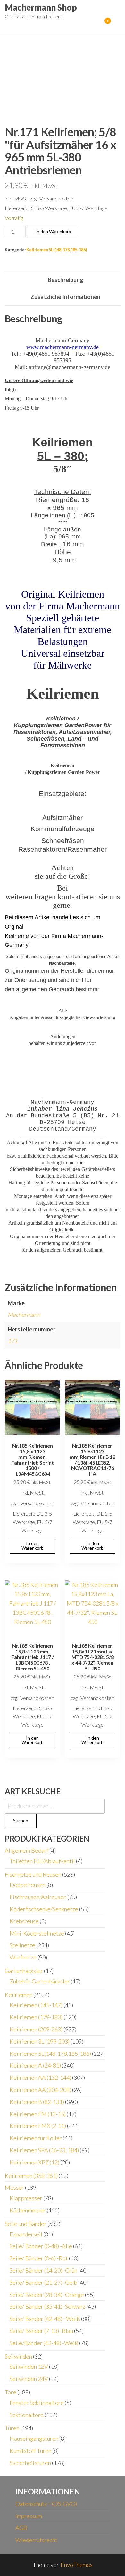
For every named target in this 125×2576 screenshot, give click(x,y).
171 (13, 1341)
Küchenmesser (28, 2210)
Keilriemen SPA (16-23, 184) (44, 2150)
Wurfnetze (23, 1957)
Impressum (29, 2516)
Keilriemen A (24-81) (35, 2065)
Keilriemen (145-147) (36, 2005)
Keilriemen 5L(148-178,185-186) (57, 250)
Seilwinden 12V (29, 2367)
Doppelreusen (28, 1885)
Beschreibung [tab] (66, 280)
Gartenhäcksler (24, 1971)
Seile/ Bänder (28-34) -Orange (47, 2295)
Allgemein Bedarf (27, 1850)
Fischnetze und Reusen (33, 1874)
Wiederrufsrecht (36, 2540)
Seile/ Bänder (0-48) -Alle (41, 2246)
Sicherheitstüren (30, 2463)
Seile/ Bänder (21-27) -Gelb (43, 2282)
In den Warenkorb (53, 231)
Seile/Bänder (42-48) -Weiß (44, 2343)
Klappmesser (26, 2198)
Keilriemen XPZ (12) (34, 2162)
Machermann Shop (41, 7)
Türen (12, 2428)
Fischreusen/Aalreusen (38, 1897)
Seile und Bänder (26, 2224)
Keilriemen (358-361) (31, 2176)
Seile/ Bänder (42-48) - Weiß (45, 2319)
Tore (11, 2392)
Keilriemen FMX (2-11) (38, 2126)
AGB (21, 2528)
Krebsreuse (24, 1921)
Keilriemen (19, 1995)
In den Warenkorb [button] (33, 1546)
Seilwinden (18, 2356)
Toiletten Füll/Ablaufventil (42, 1861)
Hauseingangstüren (34, 2439)
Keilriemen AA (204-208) (40, 2090)
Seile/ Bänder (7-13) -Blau (41, 2331)
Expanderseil (26, 2234)
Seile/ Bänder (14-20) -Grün (43, 2270)
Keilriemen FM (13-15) (38, 2114)
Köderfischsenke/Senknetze (44, 1909)
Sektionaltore (27, 2415)
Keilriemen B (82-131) (37, 2102)
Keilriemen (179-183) (36, 2017)
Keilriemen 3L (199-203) (40, 2041)
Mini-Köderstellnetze (37, 1933)
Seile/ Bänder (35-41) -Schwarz (47, 2306)
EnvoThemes (77, 2565)
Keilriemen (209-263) (36, 2029)
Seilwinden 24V (29, 2379)
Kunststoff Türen (30, 2451)
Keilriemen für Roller (36, 2138)
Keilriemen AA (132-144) (40, 2077)
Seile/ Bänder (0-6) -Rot (39, 2258)
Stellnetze (22, 1945)
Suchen (21, 1821)
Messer (14, 2187)
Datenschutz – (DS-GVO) (46, 2504)
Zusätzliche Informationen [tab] (65, 297)
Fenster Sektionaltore (37, 2403)
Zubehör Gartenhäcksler (40, 1981)
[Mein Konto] (98, 25)
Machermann (24, 1315)
